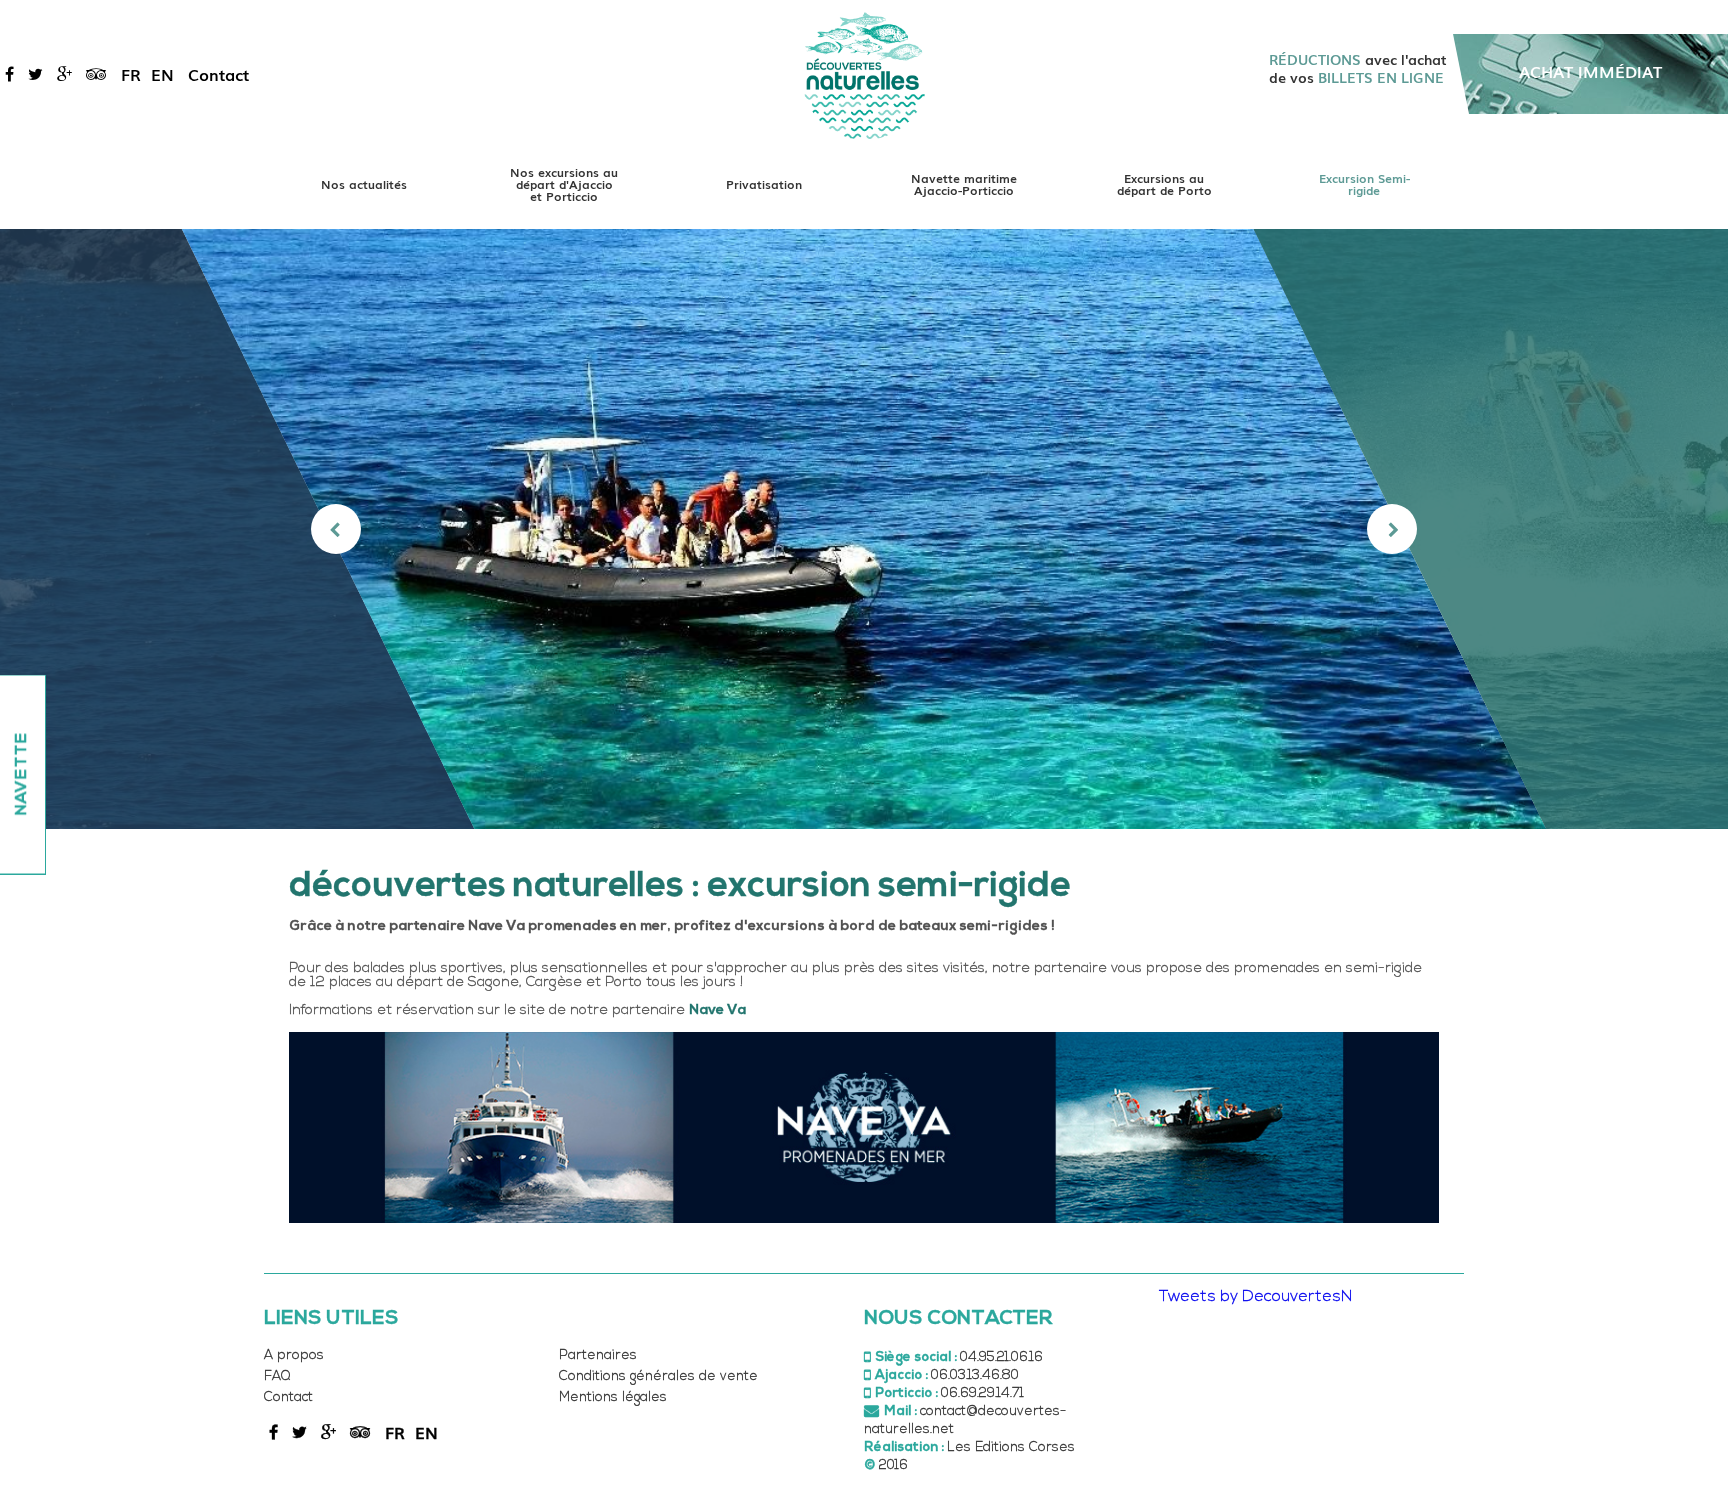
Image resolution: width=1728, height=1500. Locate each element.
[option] (864, 529)
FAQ (277, 1376)
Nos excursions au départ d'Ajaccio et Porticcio (564, 184)
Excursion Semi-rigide (1364, 184)
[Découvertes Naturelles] (864, 74)
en (162, 74)
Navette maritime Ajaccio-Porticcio (964, 184)
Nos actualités (364, 184)
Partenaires (598, 1355)
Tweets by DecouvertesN (1255, 1297)
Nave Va (717, 1010)
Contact (218, 74)
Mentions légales (613, 1397)
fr (131, 74)
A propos (294, 1355)
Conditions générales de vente (658, 1376)
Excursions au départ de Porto (1164, 184)
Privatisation (764, 184)
